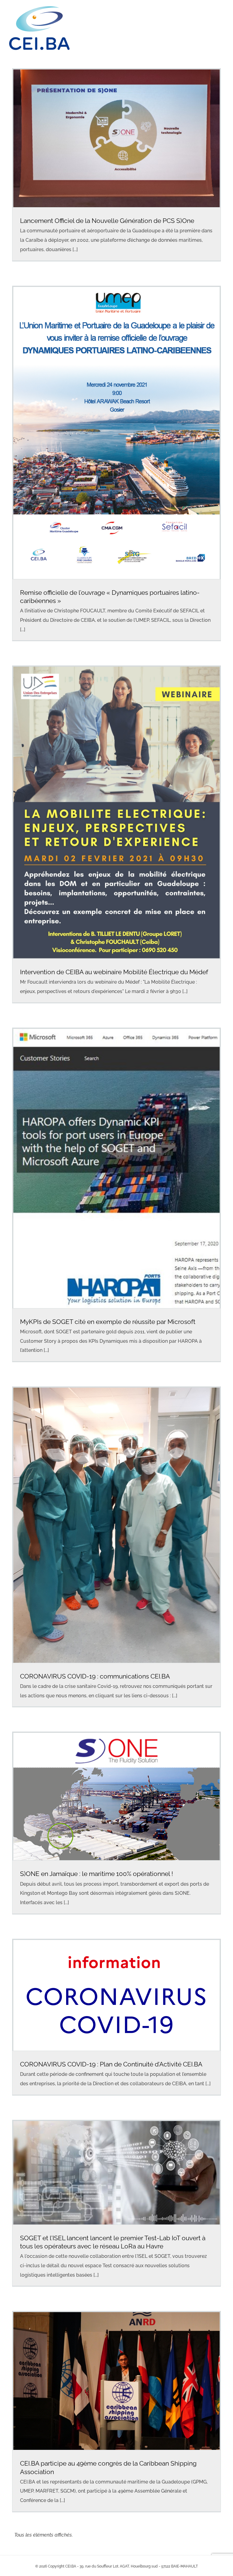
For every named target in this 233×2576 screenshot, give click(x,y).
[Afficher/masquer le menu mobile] (221, 18)
